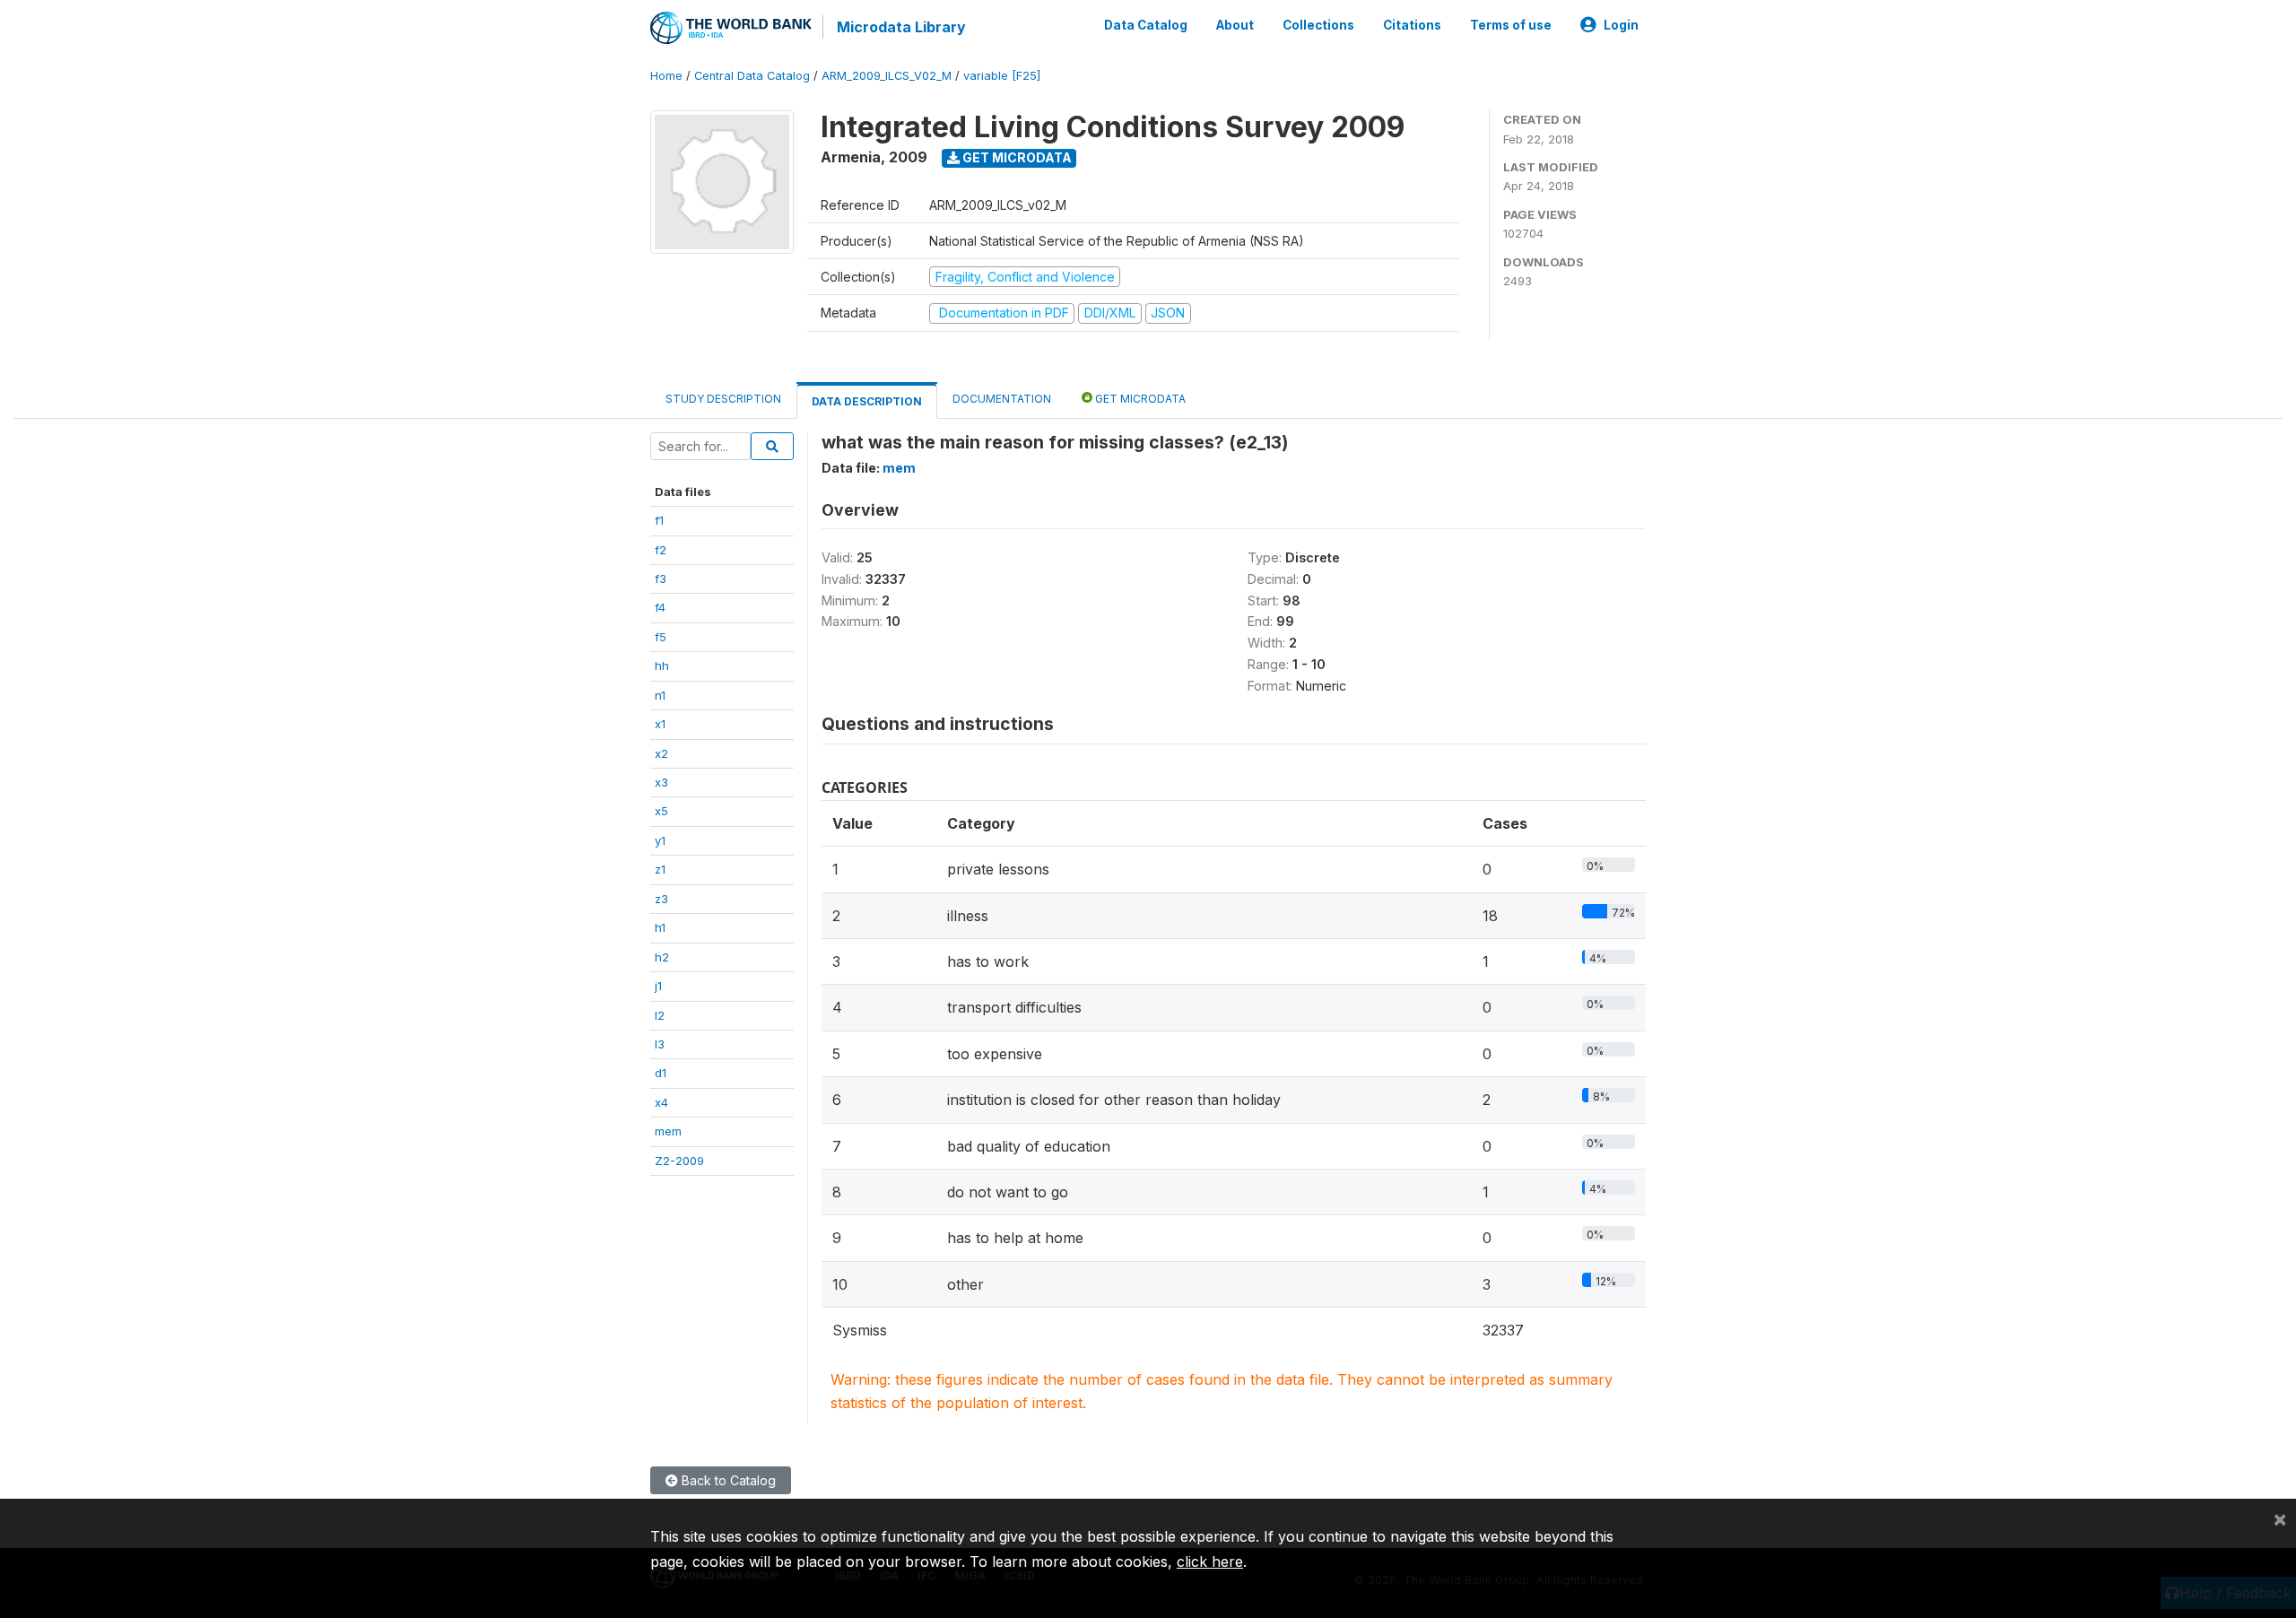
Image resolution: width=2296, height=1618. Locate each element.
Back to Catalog (727, 1480)
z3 (661, 899)
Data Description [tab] (867, 401)
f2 (661, 550)
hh (662, 665)
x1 (660, 724)
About (1235, 25)
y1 (660, 840)
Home (666, 76)
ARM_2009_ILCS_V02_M (887, 76)
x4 (661, 1102)
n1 (660, 695)
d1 (661, 1073)
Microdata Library (901, 27)
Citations (1412, 25)
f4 (660, 607)
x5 (661, 811)
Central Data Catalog (752, 76)
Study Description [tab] (723, 399)
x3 (661, 782)
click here (1210, 1561)
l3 (660, 1044)
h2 (662, 957)
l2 (660, 1015)
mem (668, 1131)
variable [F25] (1002, 76)
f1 (659, 520)
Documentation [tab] (1002, 399)
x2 (661, 753)
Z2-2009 (679, 1161)
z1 (660, 869)
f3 (661, 578)
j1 (658, 986)
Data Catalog (1146, 25)
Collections (1318, 25)
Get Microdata (1016, 157)
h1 (660, 927)
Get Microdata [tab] (1139, 399)
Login (1621, 25)
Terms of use (1511, 25)
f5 (661, 637)
